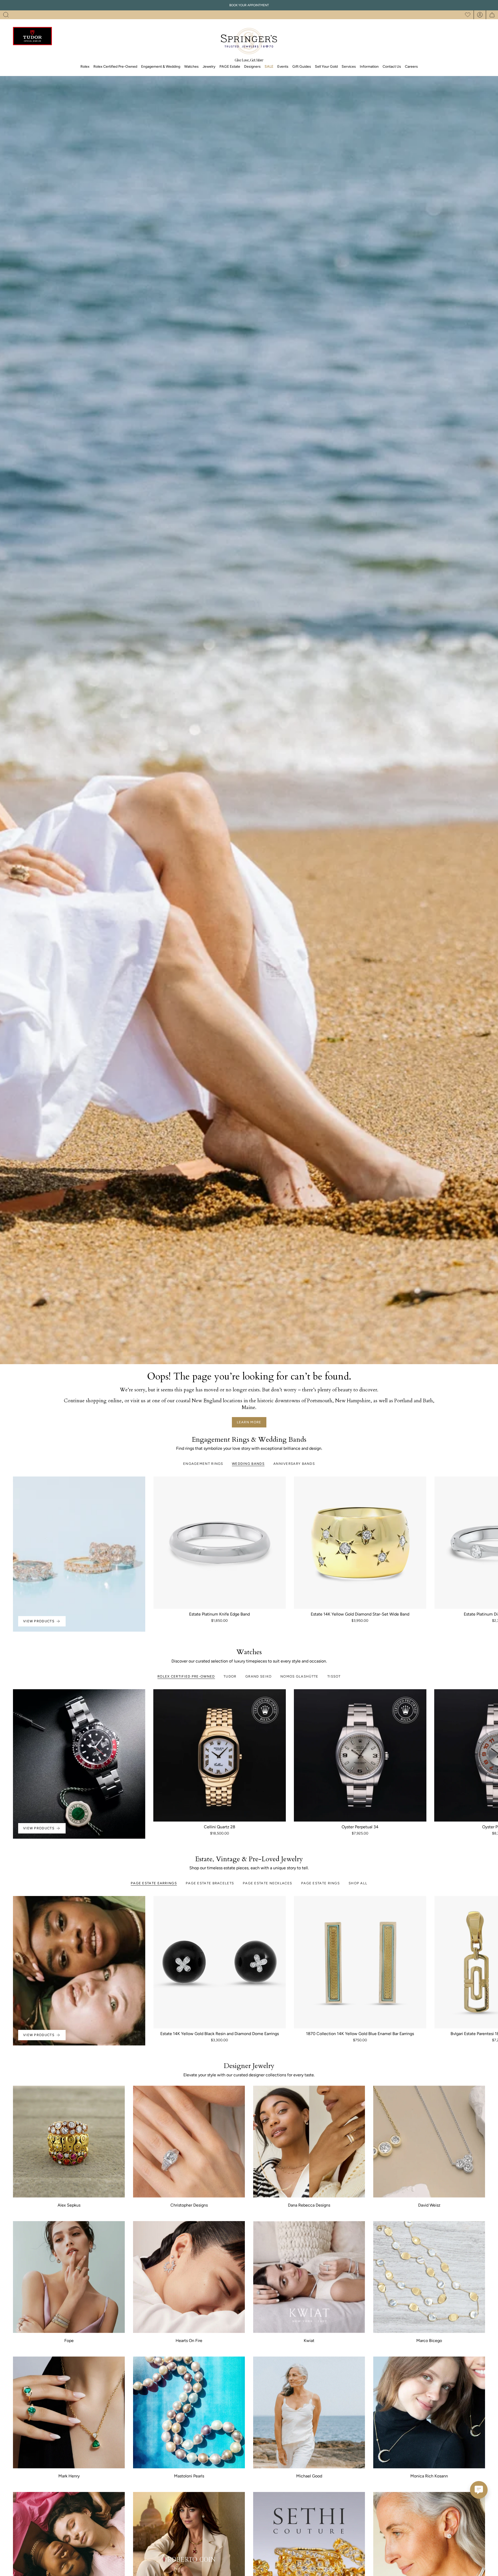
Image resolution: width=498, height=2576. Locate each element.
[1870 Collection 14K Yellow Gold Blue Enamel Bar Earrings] (360, 1962)
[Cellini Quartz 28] (220, 1755)
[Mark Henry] (69, 2412)
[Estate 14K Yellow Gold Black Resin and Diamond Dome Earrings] (220, 1962)
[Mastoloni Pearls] (189, 2412)
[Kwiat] (309, 2277)
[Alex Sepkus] (69, 2142)
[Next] (490, 1543)
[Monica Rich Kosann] (429, 2412)
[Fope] (69, 2277)
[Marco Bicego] (429, 2277)
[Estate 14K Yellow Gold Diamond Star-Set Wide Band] (360, 1543)
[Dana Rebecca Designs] (309, 2142)
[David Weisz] (429, 2142)
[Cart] (492, 15)
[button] (6, 15)
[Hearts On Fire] (189, 2277)
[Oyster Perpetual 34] (360, 1755)
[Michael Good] (309, 2412)
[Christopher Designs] (189, 2142)
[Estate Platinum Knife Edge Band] (220, 1543)
